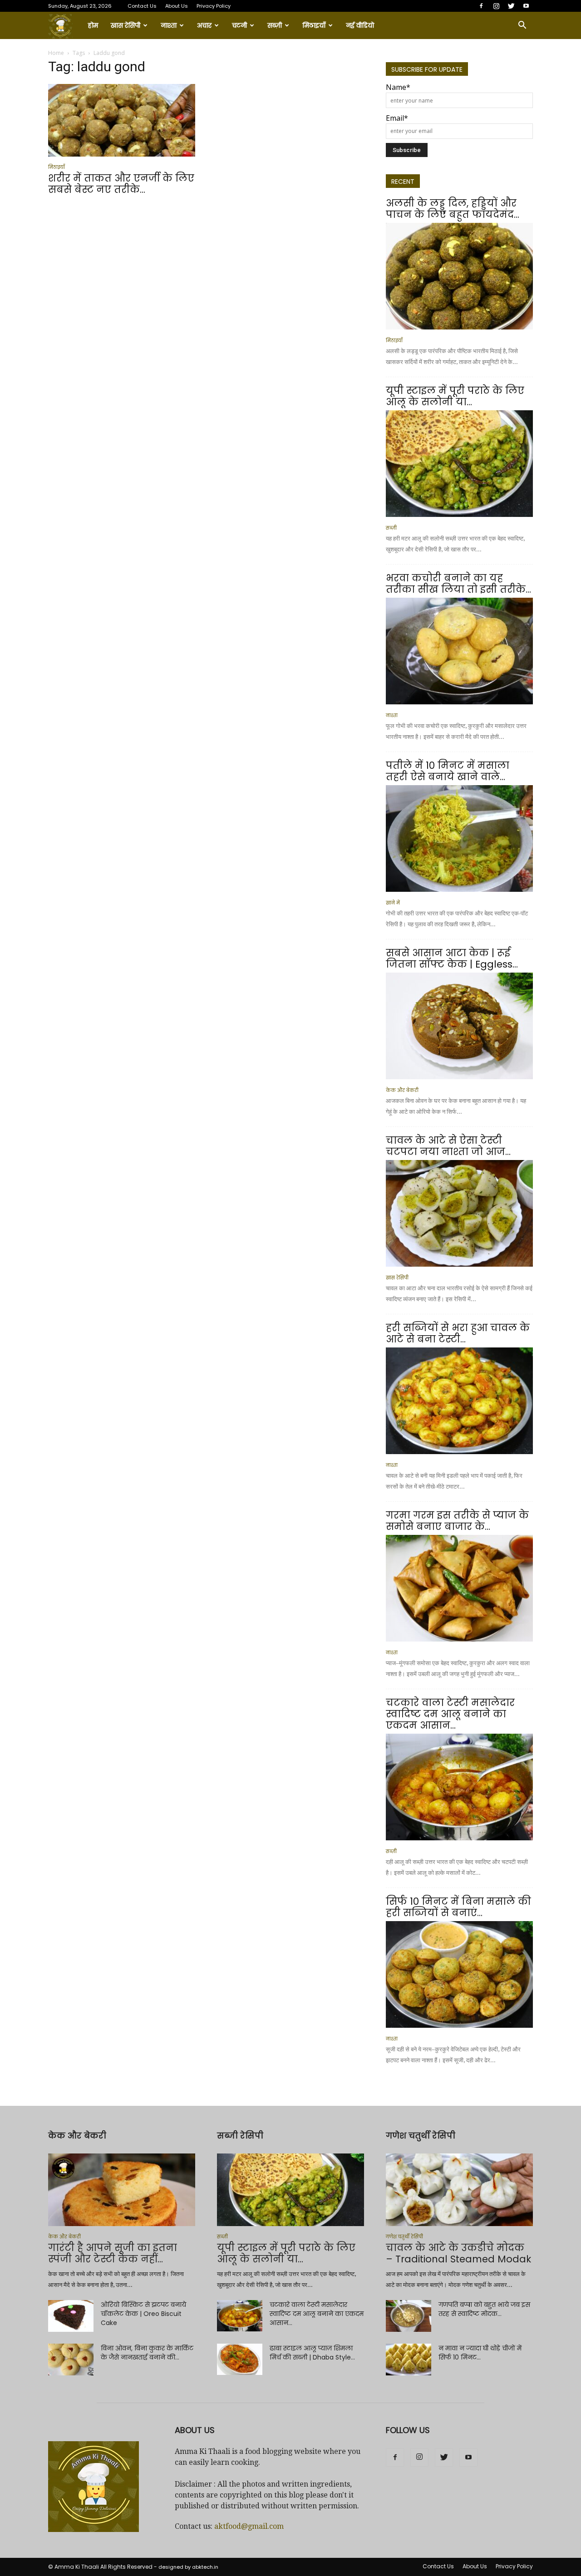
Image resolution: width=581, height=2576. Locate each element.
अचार (204, 25)
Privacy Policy (214, 6)
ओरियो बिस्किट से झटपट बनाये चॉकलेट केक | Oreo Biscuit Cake (143, 2314)
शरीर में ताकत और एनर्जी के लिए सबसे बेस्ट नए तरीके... (121, 184)
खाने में (393, 903)
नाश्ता (169, 25)
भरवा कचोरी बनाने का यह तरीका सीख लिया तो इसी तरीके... (458, 584)
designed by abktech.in (188, 2567)
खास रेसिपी (126, 25)
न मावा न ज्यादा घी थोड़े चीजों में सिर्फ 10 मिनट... (480, 2353)
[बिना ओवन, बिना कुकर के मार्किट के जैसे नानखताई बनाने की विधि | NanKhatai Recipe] (71, 2360)
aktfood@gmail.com (249, 2526)
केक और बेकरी (402, 1090)
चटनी (239, 25)
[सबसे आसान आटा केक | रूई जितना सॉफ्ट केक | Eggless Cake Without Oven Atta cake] (459, 1026)
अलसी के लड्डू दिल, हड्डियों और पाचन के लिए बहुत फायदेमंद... (453, 209)
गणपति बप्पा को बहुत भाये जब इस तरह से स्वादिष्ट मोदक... (484, 2309)
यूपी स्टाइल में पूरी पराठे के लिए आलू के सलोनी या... (455, 396)
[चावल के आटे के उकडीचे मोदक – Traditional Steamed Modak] (459, 2190)
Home (56, 53)
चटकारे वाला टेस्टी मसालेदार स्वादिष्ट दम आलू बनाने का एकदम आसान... (450, 1714)
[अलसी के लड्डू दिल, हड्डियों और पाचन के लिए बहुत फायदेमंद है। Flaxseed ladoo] (459, 276)
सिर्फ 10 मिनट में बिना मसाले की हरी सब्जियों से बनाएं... (458, 1907)
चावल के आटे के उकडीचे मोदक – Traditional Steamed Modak (458, 2253)
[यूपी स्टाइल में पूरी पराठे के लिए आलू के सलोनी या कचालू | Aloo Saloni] (459, 464)
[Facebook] (481, 6)
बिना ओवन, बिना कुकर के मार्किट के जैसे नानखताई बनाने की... (147, 2353)
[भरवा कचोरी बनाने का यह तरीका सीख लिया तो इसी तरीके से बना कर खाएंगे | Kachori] (459, 651)
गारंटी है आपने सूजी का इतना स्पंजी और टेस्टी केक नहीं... (113, 2253)
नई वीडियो (360, 25)
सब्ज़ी (275, 25)
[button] (522, 25)
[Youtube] (526, 6)
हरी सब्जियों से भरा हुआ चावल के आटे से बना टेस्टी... (458, 1333)
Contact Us (142, 6)
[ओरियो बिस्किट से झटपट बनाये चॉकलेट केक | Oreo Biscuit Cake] (71, 2316)
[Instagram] (496, 6)
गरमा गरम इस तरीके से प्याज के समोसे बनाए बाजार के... (457, 1521)
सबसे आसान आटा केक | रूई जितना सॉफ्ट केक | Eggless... (452, 959)
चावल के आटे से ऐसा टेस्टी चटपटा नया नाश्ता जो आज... (448, 1146)
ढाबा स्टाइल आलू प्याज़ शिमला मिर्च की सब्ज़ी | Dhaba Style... (312, 2353)
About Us (177, 6)
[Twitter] (511, 6)
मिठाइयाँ (314, 25)
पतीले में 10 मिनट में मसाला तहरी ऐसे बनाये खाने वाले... (448, 771)
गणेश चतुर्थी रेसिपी (404, 2237)
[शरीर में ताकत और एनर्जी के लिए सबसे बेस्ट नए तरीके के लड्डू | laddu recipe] (122, 120)
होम (93, 25)
